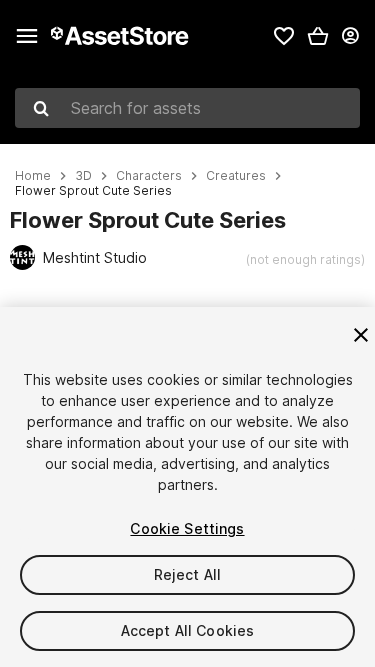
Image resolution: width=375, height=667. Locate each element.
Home (33, 176)
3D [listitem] (83, 176)
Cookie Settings (187, 528)
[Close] (361, 335)
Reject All (187, 574)
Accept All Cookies (188, 630)
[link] (284, 36)
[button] (318, 36)
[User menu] (350, 36)
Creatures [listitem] (236, 176)
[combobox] (187, 108)
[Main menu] (27, 36)
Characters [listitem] (149, 176)
